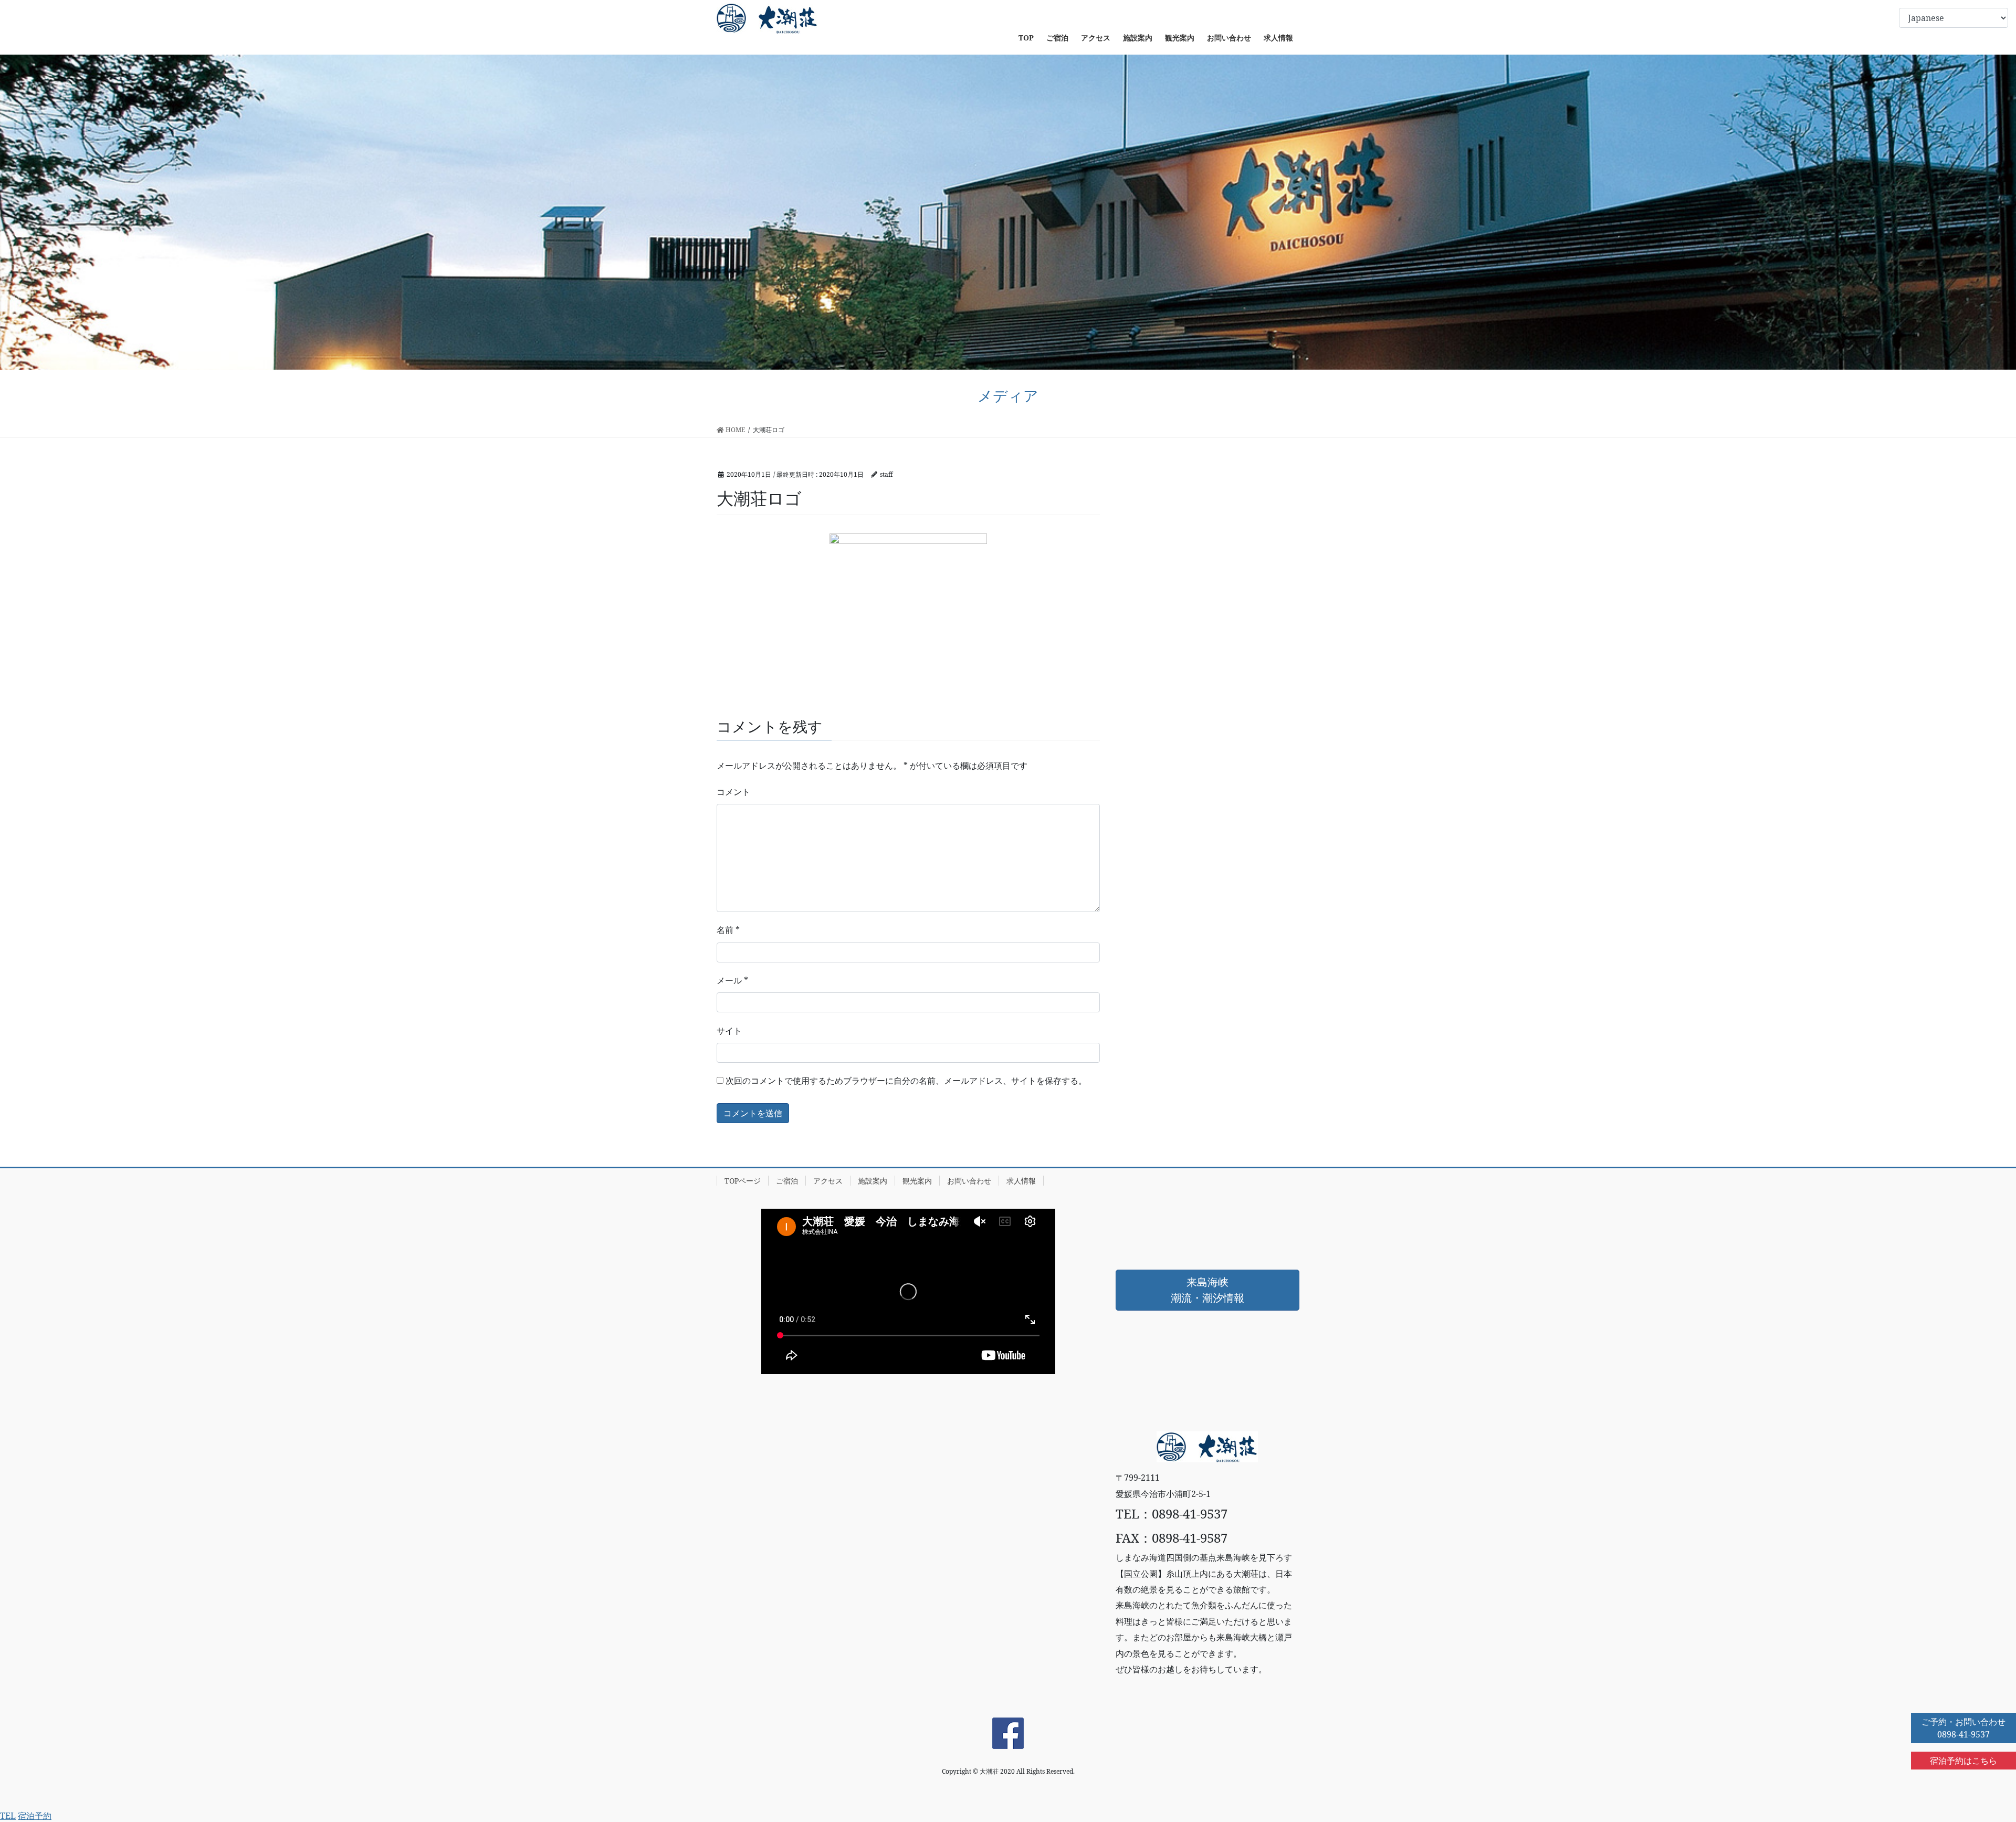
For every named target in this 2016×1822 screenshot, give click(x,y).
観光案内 (917, 1181)
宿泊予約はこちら (1963, 1761)
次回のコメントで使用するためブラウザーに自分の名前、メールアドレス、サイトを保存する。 (906, 1081)
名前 (728, 930)
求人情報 (1021, 1181)
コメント (733, 792)
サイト (729, 1031)
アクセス (828, 1181)
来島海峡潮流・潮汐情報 (1207, 1290)
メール (732, 980)
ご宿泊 (787, 1181)
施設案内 (873, 1181)
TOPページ (743, 1181)
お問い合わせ (969, 1181)
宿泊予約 (35, 1816)
